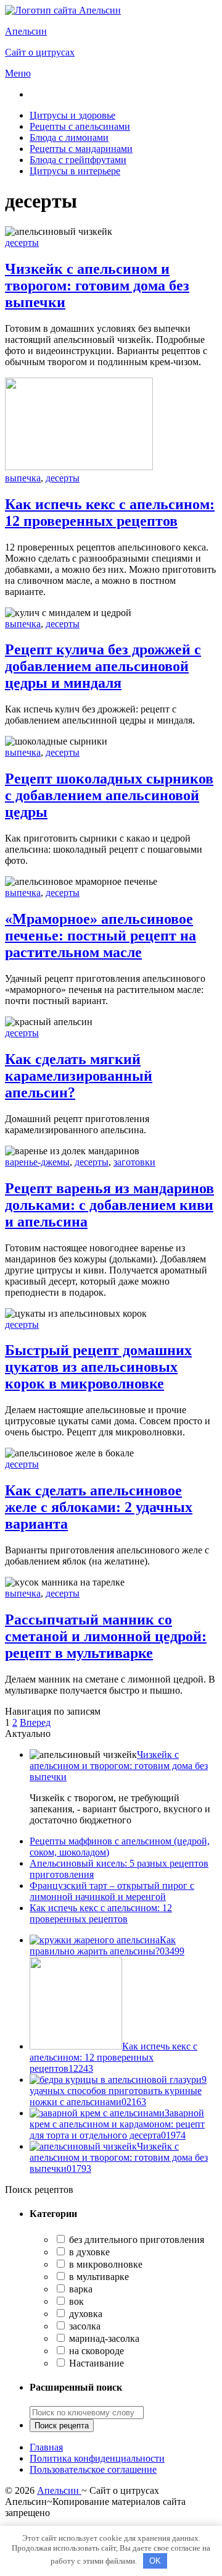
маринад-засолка (103, 2338)
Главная (46, 2447)
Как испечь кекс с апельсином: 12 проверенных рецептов (110, 513)
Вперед (35, 1722)
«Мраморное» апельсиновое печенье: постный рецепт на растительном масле (101, 935)
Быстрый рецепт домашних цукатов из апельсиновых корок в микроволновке (98, 1367)
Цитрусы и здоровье (72, 115)
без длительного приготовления (135, 2240)
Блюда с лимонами (69, 137)
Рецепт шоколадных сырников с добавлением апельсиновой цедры (109, 795)
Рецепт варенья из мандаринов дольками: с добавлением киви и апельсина (109, 1205)
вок (75, 2301)
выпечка (23, 478)
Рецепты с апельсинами (80, 126)
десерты (22, 243)
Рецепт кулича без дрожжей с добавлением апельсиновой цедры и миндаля (103, 666)
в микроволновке (105, 2264)
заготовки (134, 1162)
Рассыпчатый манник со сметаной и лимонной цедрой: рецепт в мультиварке (106, 1636)
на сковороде (95, 2351)
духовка (84, 2314)
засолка (84, 2326)
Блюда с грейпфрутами (78, 160)
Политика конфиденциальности (97, 2458)
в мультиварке (98, 2277)
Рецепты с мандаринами (81, 149)
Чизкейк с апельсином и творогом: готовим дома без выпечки (97, 285)
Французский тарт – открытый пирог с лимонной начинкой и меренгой (112, 1891)
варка (80, 2289)
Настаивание (95, 2363)
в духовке (88, 2252)
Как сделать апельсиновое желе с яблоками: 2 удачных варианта (99, 1507)
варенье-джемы (37, 1162)
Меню (18, 73)
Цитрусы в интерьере (75, 171)
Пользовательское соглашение (93, 2469)
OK (155, 2561)
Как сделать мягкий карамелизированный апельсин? (79, 1076)
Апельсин (59, 2490)
